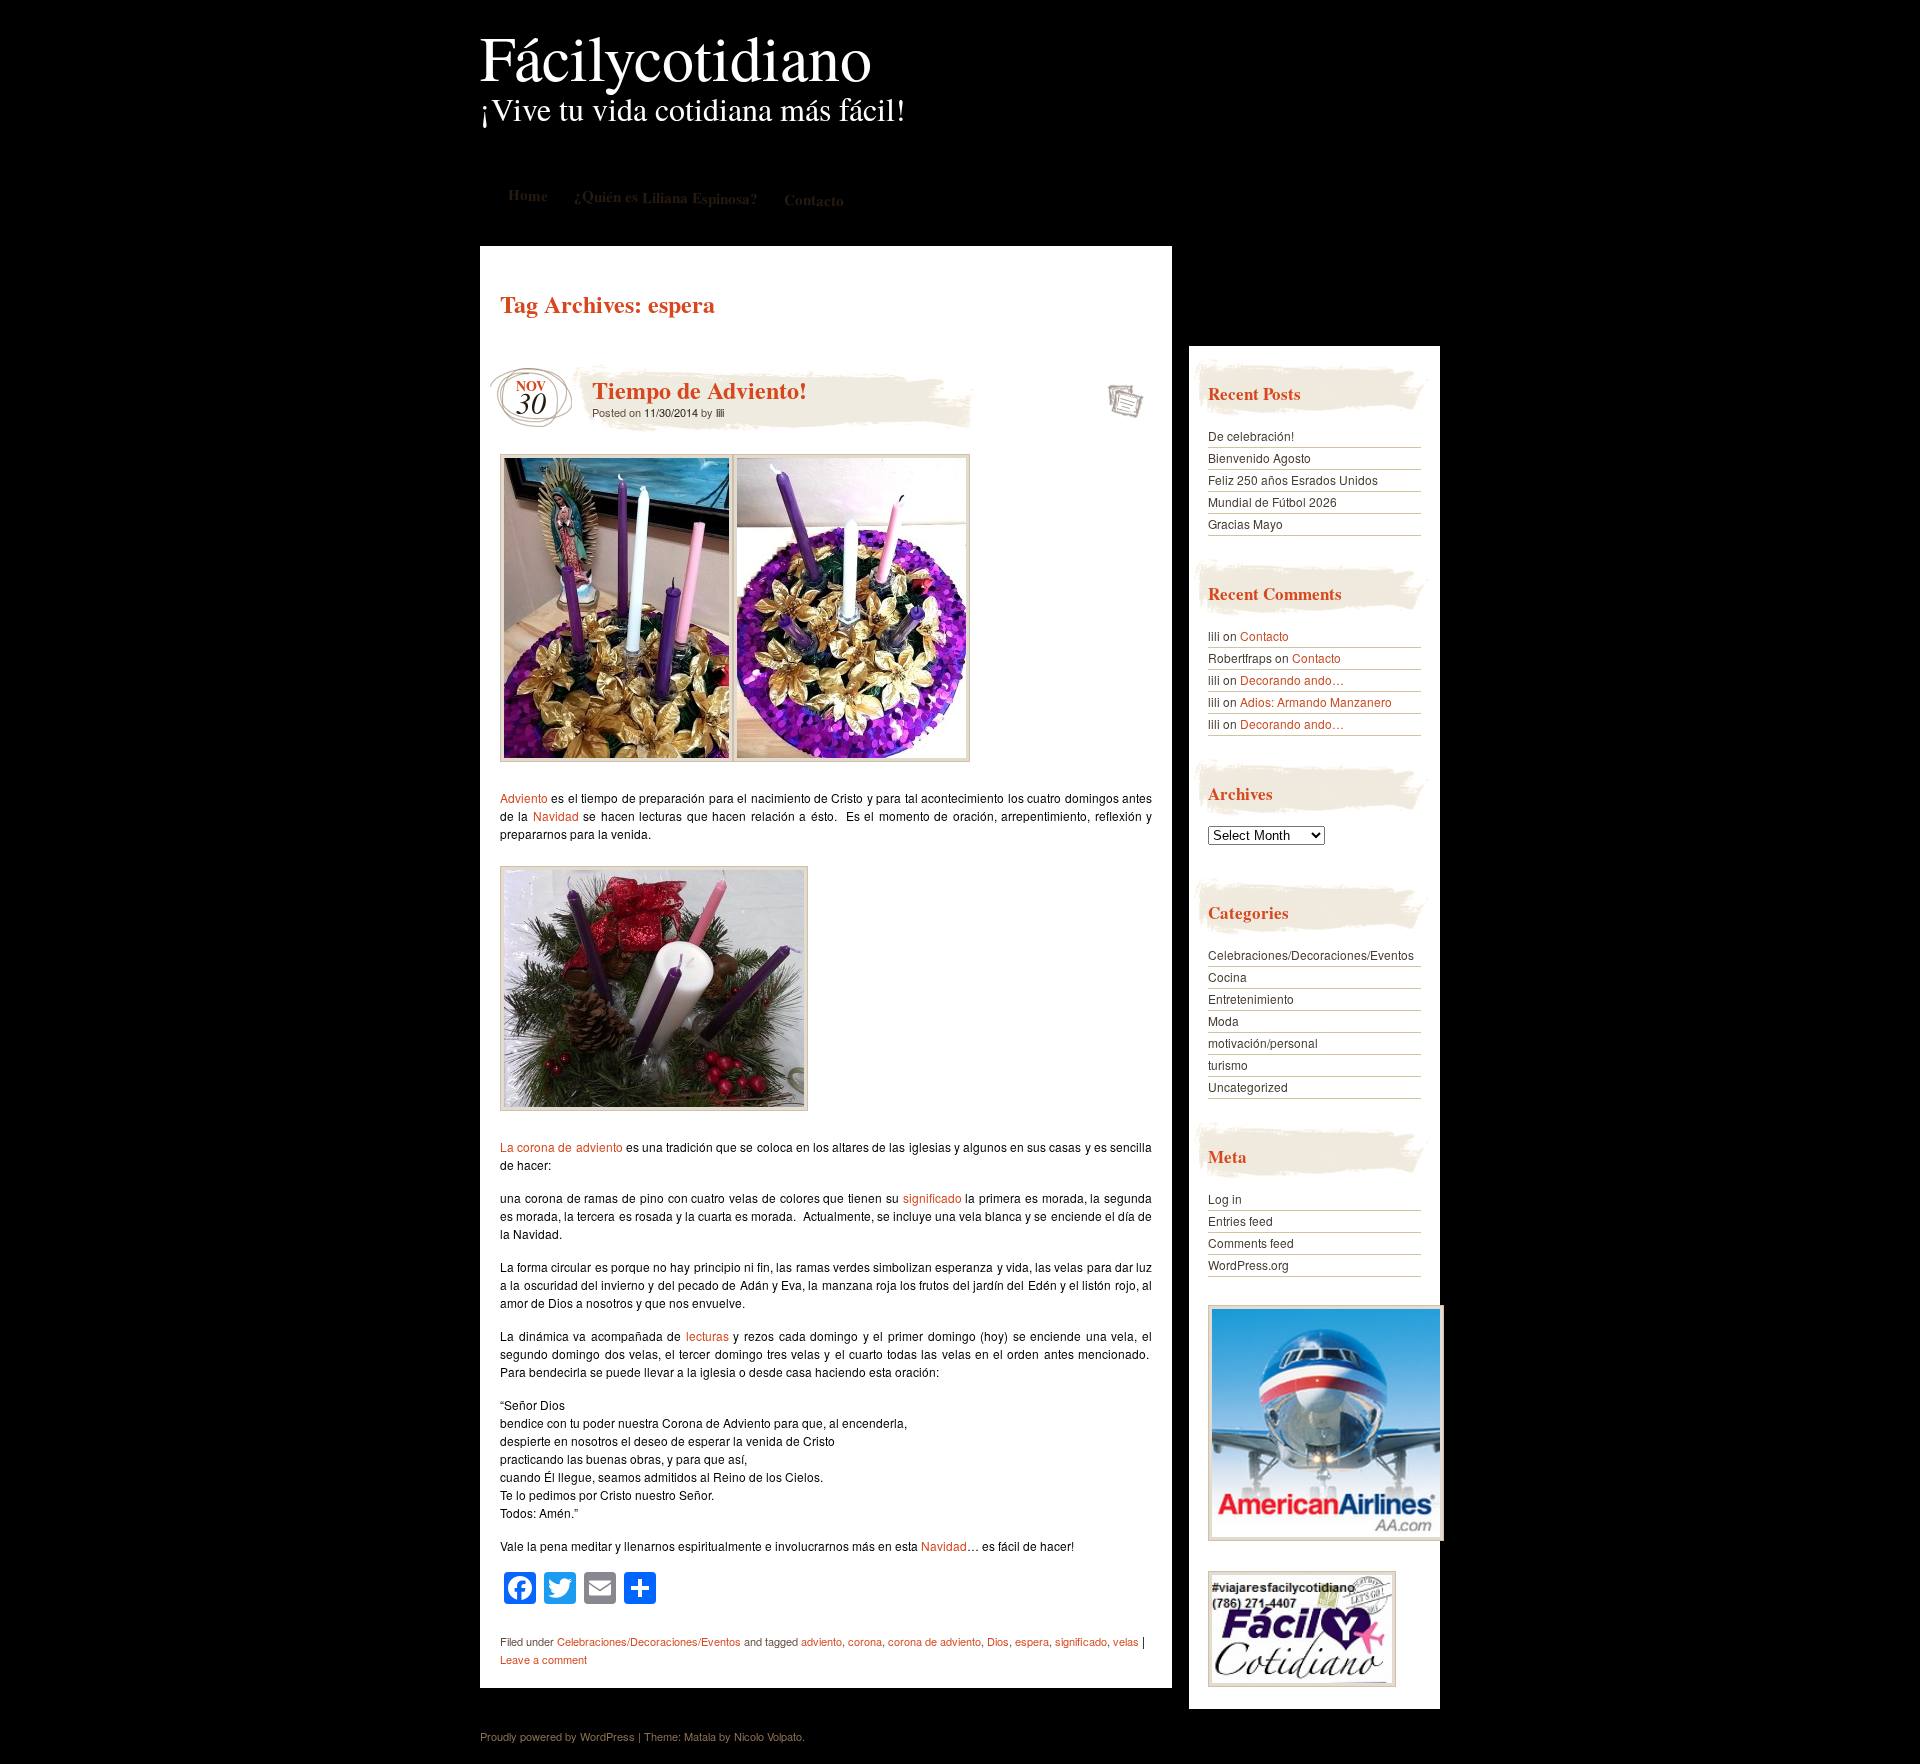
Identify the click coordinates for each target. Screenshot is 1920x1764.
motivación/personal (1263, 1042)
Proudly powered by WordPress (557, 1736)
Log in (1225, 1198)
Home (527, 194)
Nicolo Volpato (768, 1736)
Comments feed (1251, 1242)
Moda (1223, 1020)
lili (720, 412)
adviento (821, 1641)
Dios (998, 1641)
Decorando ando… (1292, 679)
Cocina (1227, 976)
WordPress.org (1248, 1264)
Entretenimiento (1251, 998)
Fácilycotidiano (676, 56)
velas (1126, 1641)
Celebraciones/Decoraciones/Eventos (649, 1641)
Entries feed (1240, 1220)
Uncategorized (1248, 1086)
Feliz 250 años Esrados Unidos (1293, 479)
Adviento (524, 797)
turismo (1228, 1064)
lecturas (707, 1335)
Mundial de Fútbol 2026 (1272, 501)
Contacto (813, 199)
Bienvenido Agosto (1259, 457)
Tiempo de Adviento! (699, 389)
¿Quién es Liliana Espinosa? (665, 196)
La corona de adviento (561, 1146)
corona (865, 1641)
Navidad (556, 815)
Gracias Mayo (1245, 523)
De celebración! (1251, 435)
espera (1032, 1641)
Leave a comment (543, 1659)
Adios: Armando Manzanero (1316, 701)
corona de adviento (934, 1641)
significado (932, 1197)
